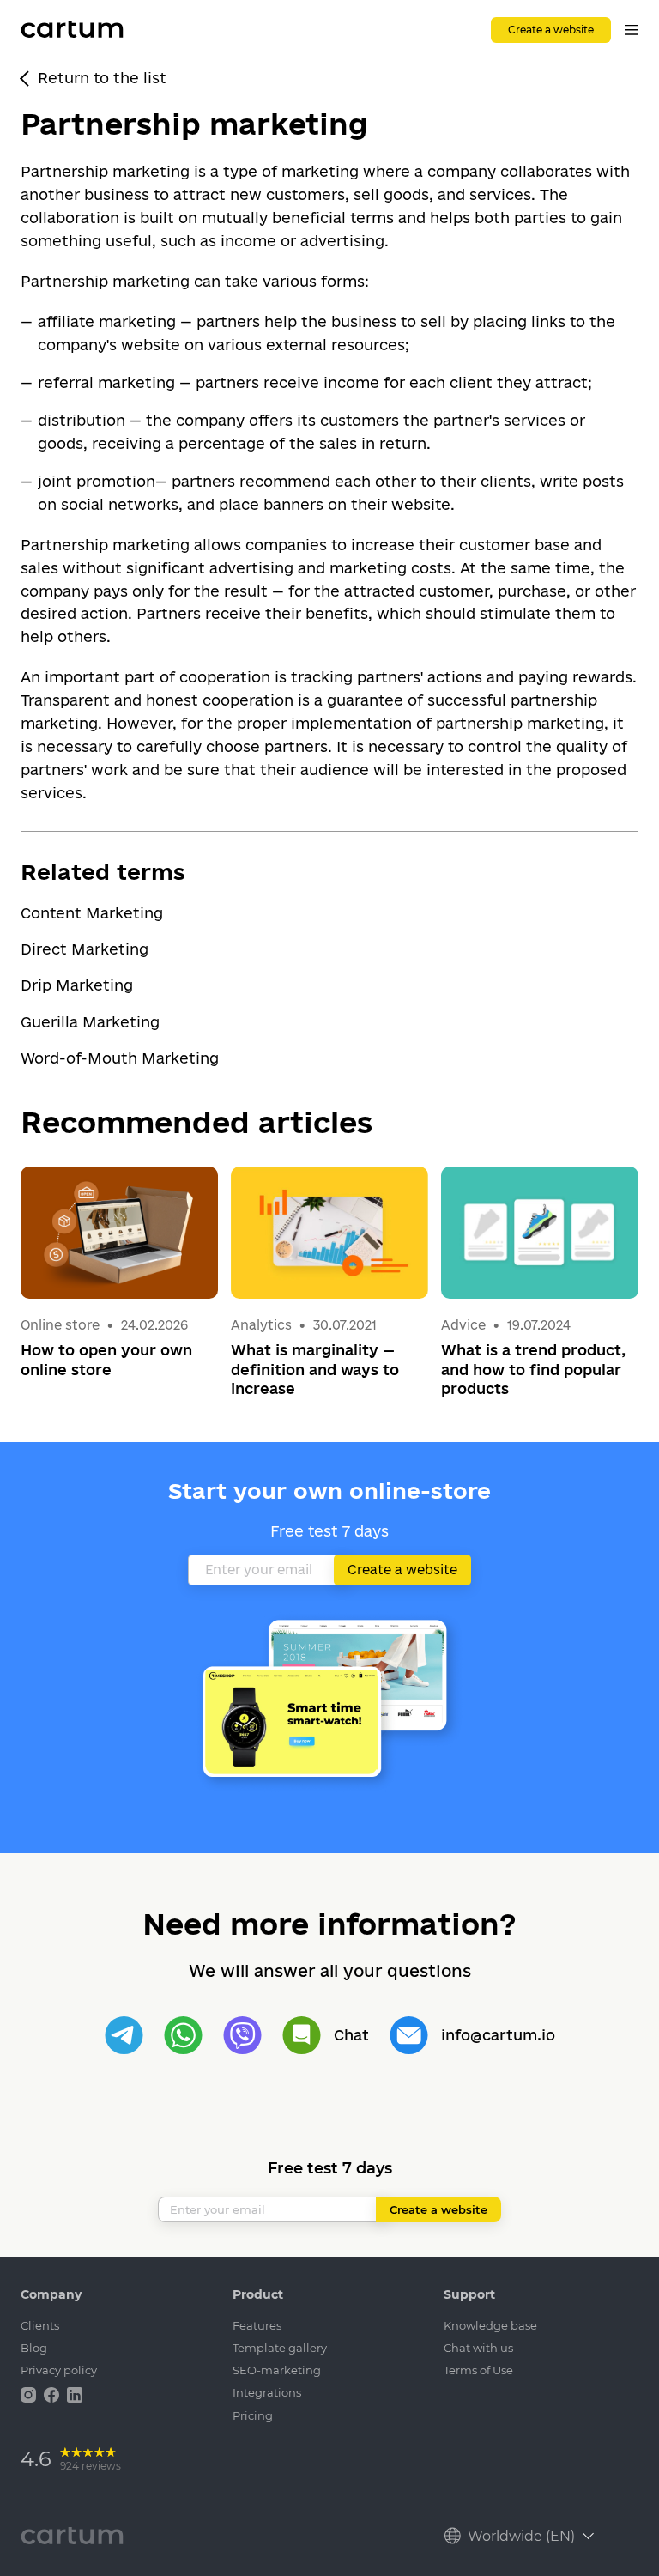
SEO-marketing (277, 2370)
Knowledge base (490, 2325)
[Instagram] (30, 2394)
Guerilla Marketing (90, 1022)
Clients (40, 2325)
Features (257, 2325)
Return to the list (102, 78)
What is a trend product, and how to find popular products (533, 1369)
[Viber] (242, 2036)
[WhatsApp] (183, 2036)
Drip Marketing (77, 985)
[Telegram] (124, 2036)
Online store (60, 1325)
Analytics (261, 1325)
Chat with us (478, 2348)
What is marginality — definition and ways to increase (315, 1369)
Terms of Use (478, 2370)
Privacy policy (59, 2370)
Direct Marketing (85, 949)
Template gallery (280, 2348)
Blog (34, 2348)
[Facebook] (53, 2394)
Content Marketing (92, 913)
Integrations (267, 2392)
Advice (465, 1325)
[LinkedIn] (75, 2394)
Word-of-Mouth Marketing (120, 1058)
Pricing (253, 2415)
